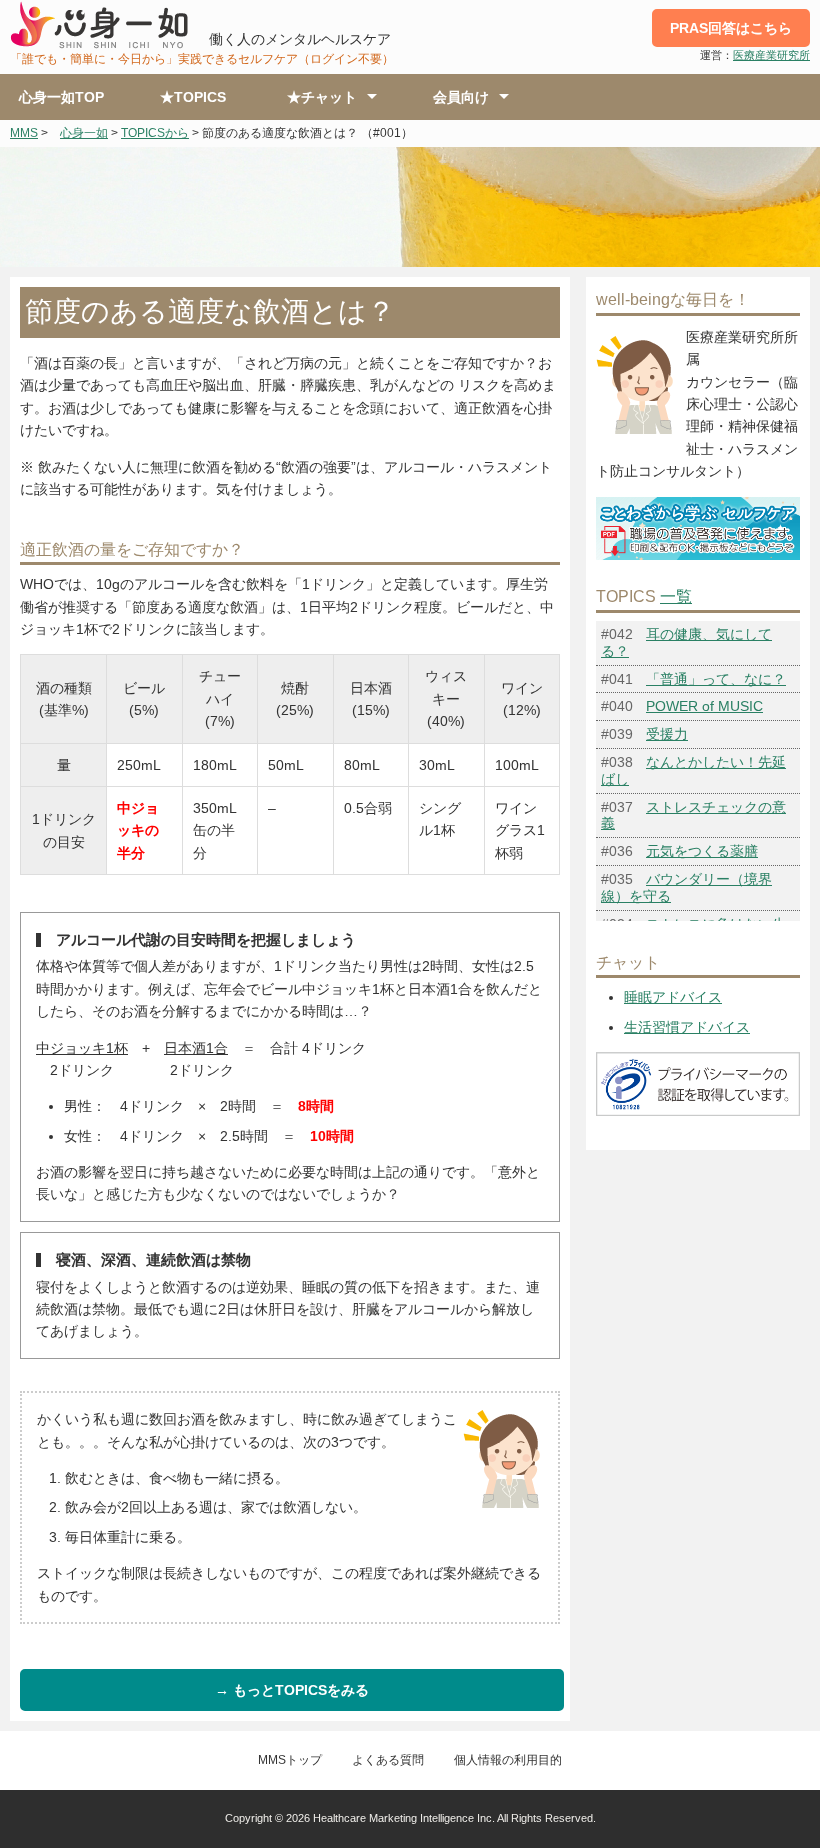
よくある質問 (388, 1760)
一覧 (676, 596)
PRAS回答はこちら (731, 28)
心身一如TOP (61, 97)
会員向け (461, 97)
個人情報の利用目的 (508, 1760)
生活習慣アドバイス (687, 1027)
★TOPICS (193, 97)
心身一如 (84, 133)
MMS (24, 133)
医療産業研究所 (771, 55)
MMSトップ (290, 1760)
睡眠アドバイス (673, 997)
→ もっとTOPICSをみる (292, 1690)
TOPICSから (155, 133)
